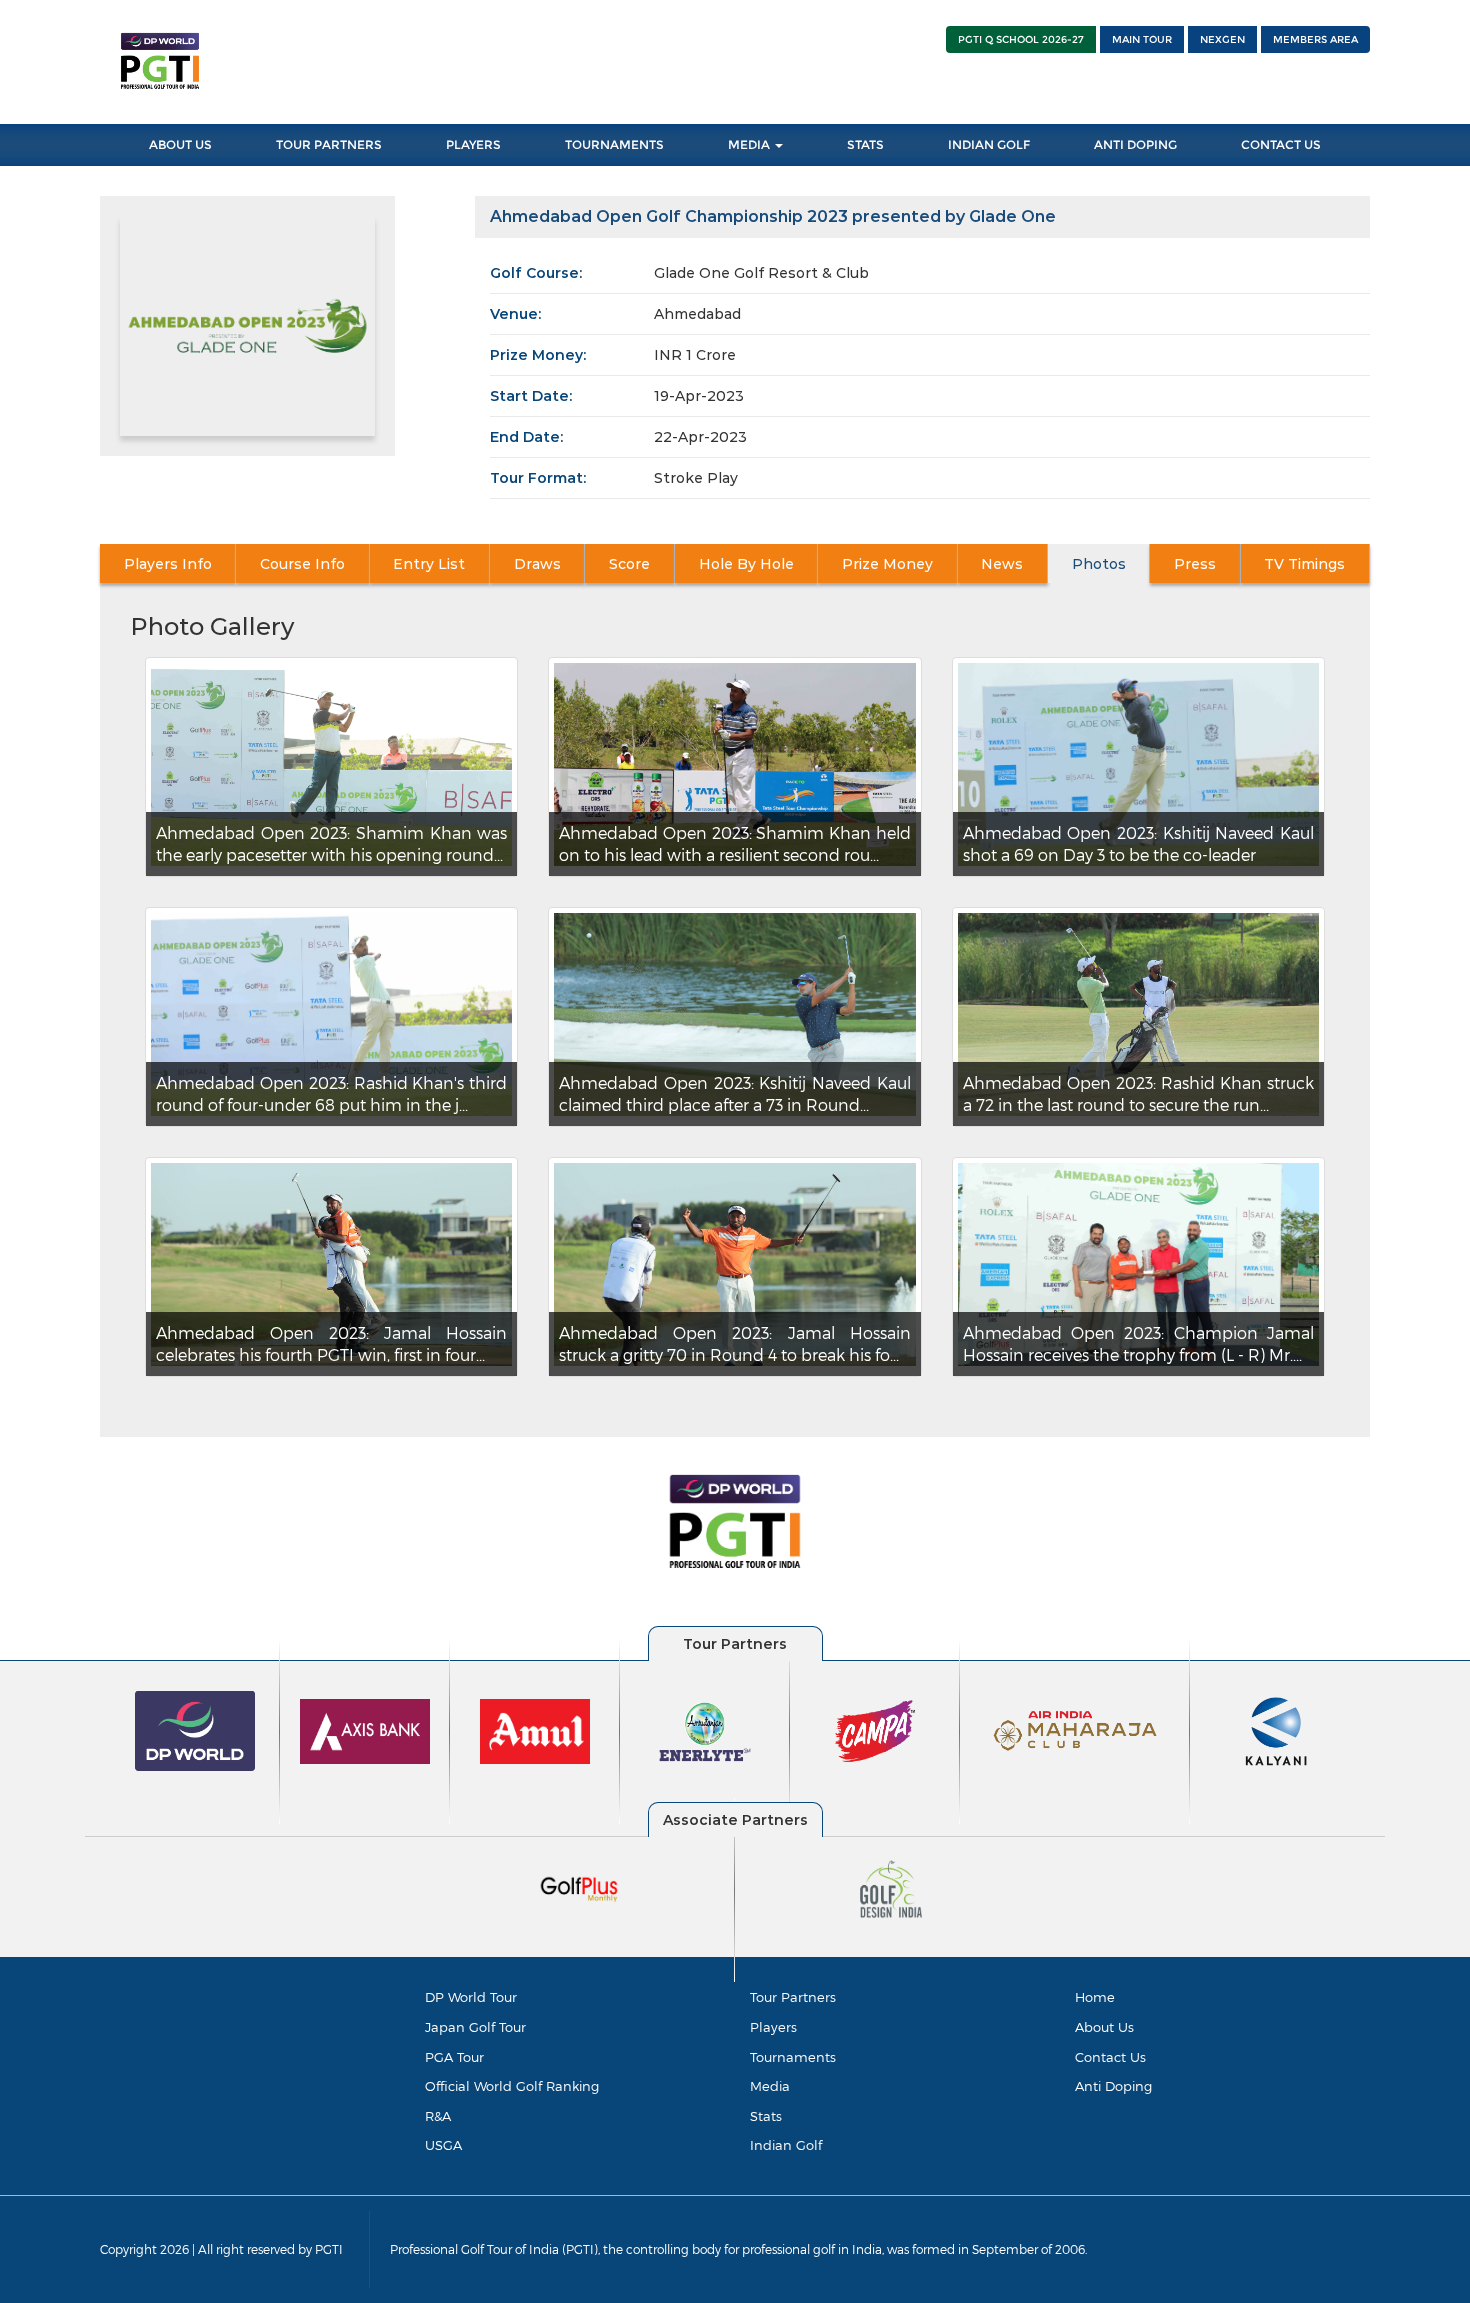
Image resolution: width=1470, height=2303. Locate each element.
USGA (443, 2145)
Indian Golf (989, 144)
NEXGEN (1222, 39)
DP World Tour (471, 1997)
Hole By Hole (746, 564)
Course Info (302, 564)
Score (629, 564)
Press (1195, 564)
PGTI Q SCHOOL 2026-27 (1021, 39)
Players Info (168, 564)
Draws (537, 564)
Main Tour (1142, 39)
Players (473, 144)
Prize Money (887, 564)
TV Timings (1304, 564)
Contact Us (1281, 144)
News (1002, 564)
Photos (1099, 564)
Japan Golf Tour (475, 2027)
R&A (438, 2116)
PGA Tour (454, 2057)
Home (1095, 1997)
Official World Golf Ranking (512, 2086)
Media (750, 144)
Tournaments (614, 144)
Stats (865, 144)
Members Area (1315, 39)
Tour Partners (329, 144)
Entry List (429, 564)
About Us (180, 144)
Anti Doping (1135, 144)
